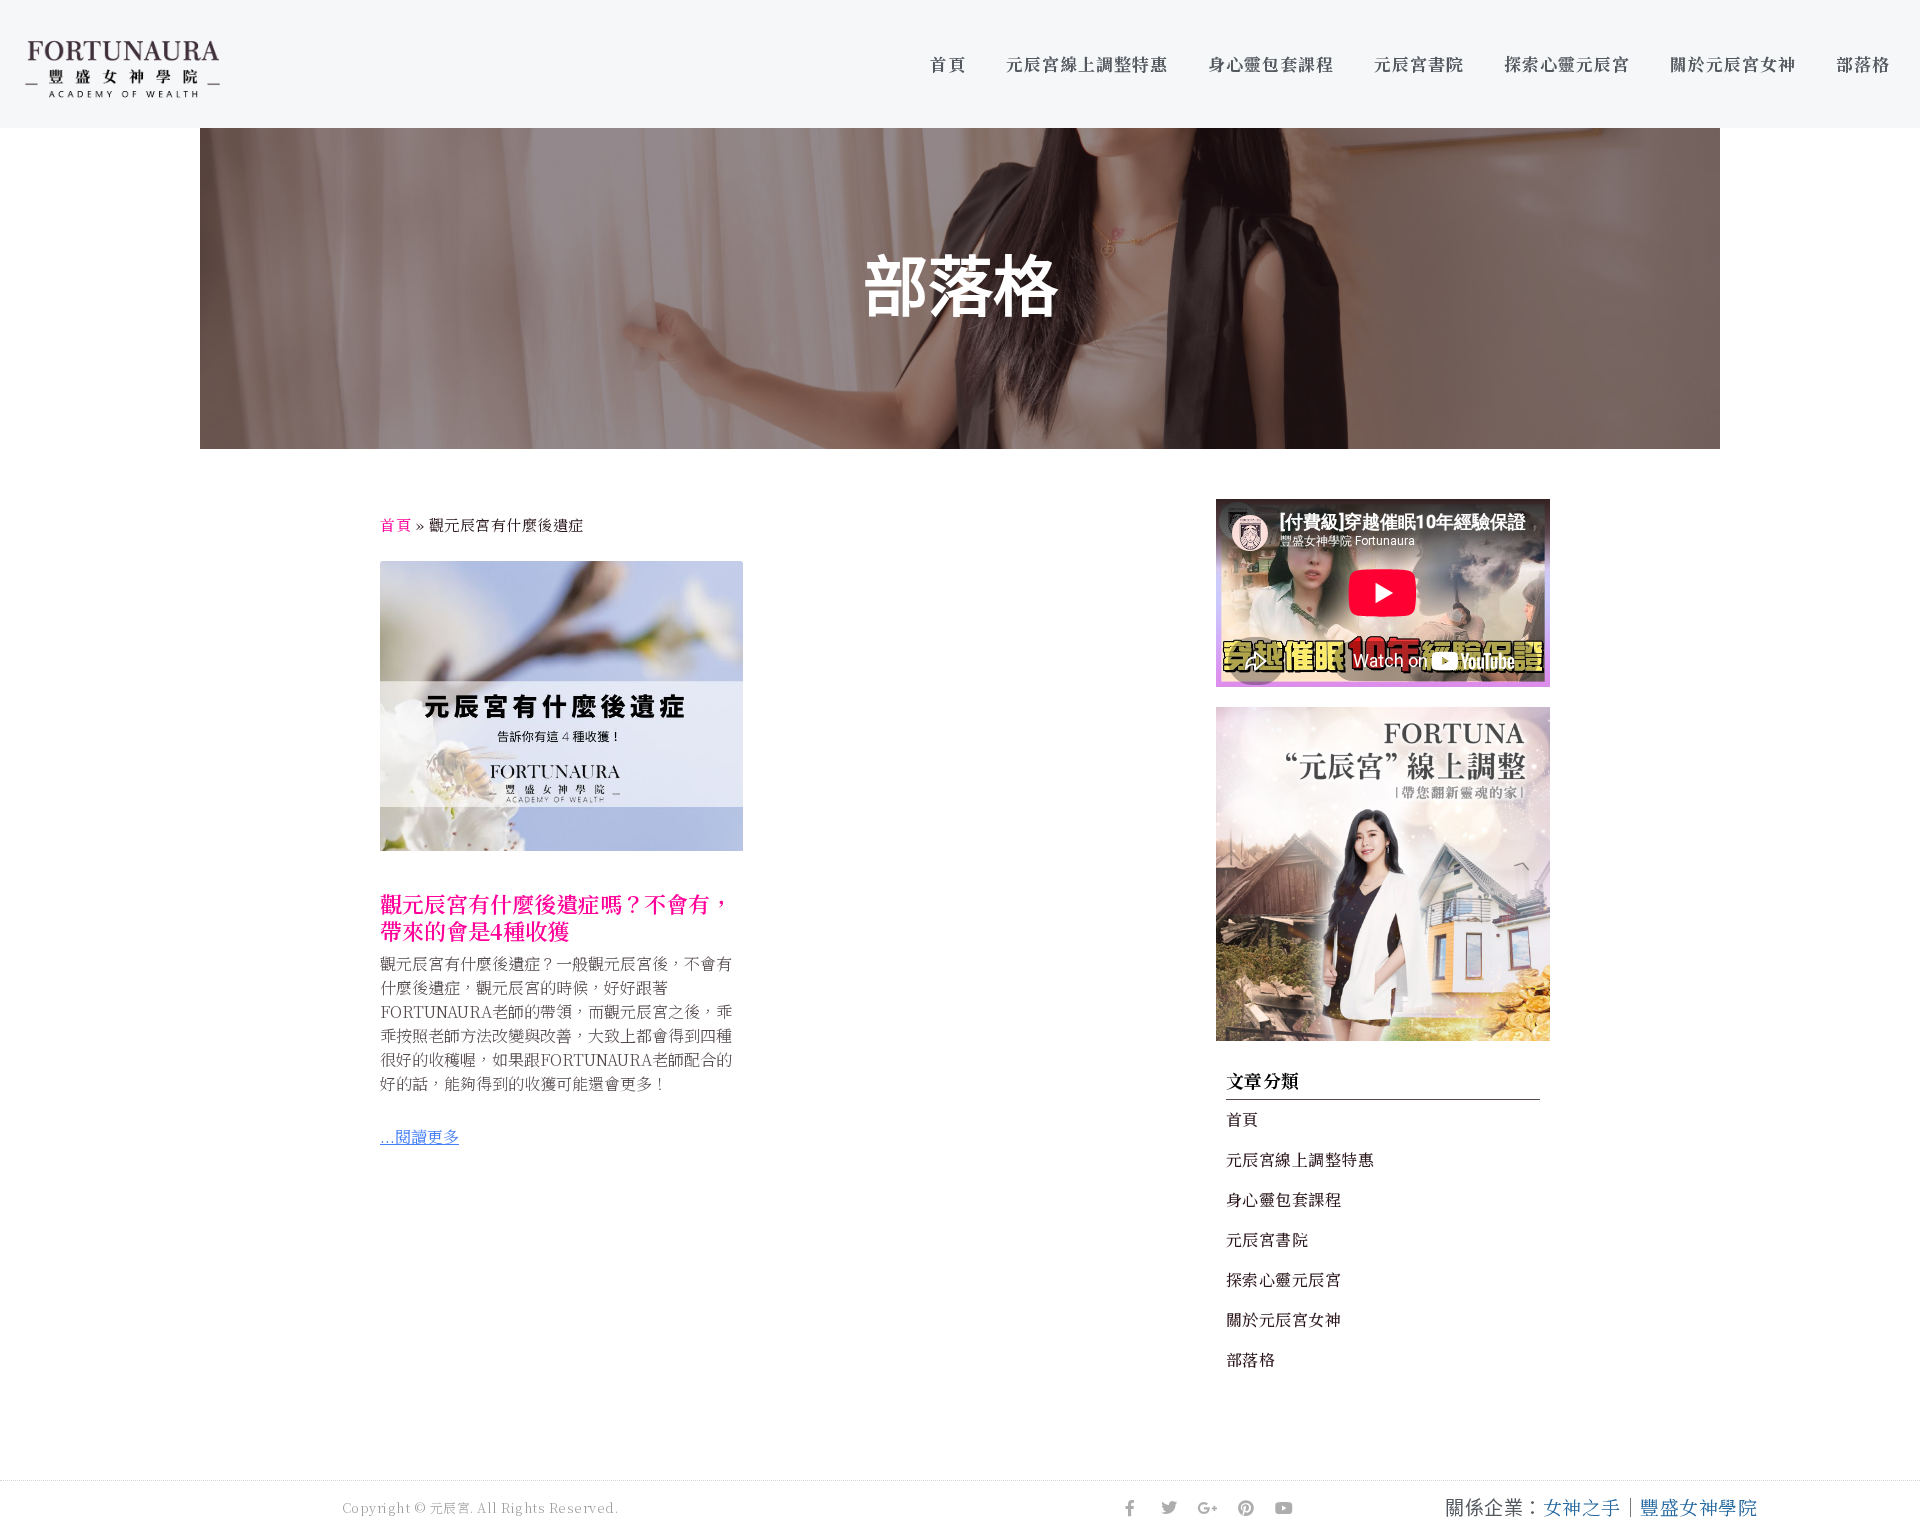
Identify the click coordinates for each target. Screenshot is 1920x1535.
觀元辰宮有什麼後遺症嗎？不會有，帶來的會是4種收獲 (556, 916)
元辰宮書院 (1419, 63)
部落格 (1863, 63)
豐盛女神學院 (1698, 1506)
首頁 (948, 63)
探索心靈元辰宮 (1567, 63)
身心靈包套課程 (1271, 63)
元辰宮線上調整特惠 (1087, 63)
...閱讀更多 (419, 1137)
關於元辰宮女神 (1733, 63)
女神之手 (1582, 1506)
